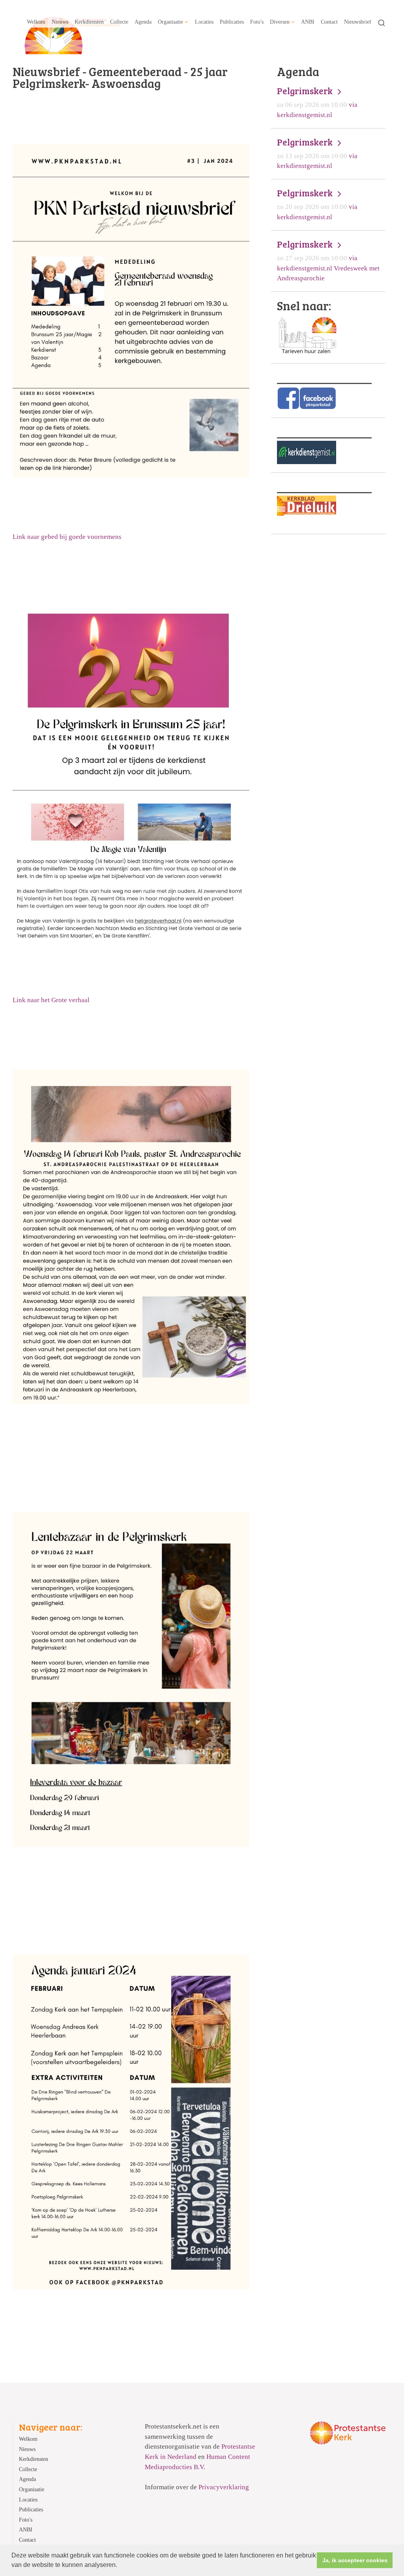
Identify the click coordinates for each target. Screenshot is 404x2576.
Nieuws (60, 22)
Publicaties (232, 22)
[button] (120, 2566)
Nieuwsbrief (358, 22)
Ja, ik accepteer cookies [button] (355, 2560)
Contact (329, 22)
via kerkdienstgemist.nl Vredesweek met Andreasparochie (328, 260)
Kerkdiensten (89, 22)
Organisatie (170, 22)
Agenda (143, 22)
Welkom (36, 22)
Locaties (204, 22)
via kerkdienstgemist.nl (317, 102)
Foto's (257, 22)
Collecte (119, 22)
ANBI (308, 22)
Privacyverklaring (224, 2487)
